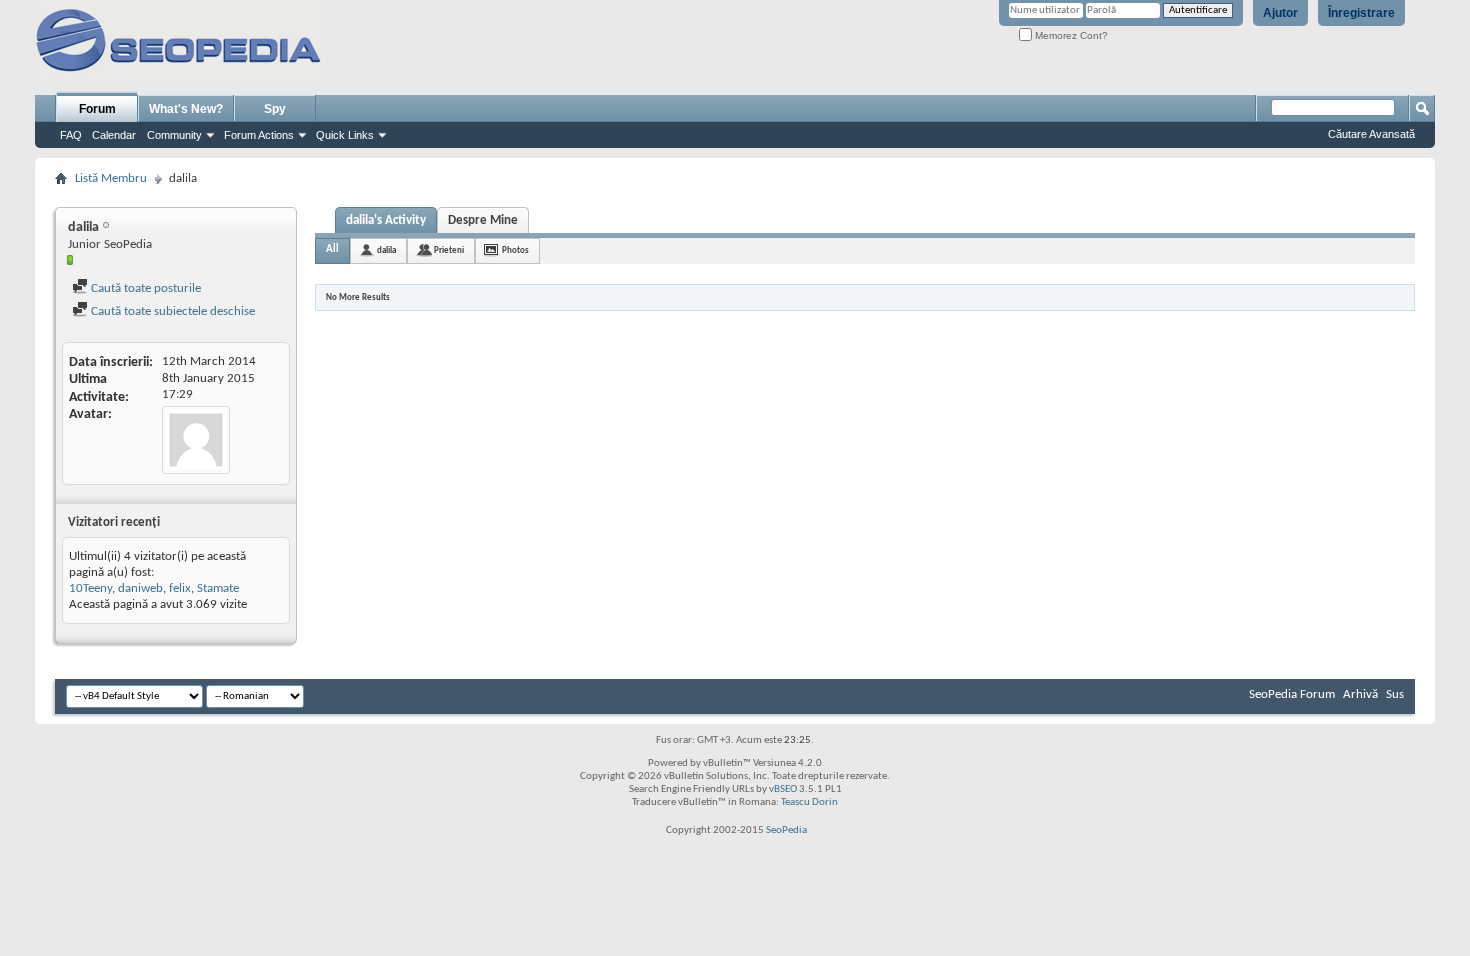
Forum (97, 109)
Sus (1395, 694)
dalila (386, 250)
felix (180, 588)
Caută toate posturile (144, 288)
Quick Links (345, 135)
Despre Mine (483, 220)
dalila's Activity (386, 220)
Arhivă (1360, 694)
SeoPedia (786, 830)
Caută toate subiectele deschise (171, 311)
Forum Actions (259, 135)
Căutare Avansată (1371, 134)
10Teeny (90, 588)
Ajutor (1280, 13)
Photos (515, 250)
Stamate (218, 588)
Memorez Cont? (1070, 35)
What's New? (186, 109)
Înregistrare (1361, 13)
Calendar (114, 135)
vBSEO (783, 789)
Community (174, 135)
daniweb (140, 588)
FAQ (71, 135)
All (332, 249)
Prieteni (449, 250)
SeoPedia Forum (1292, 694)
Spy (275, 109)
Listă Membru (111, 178)
